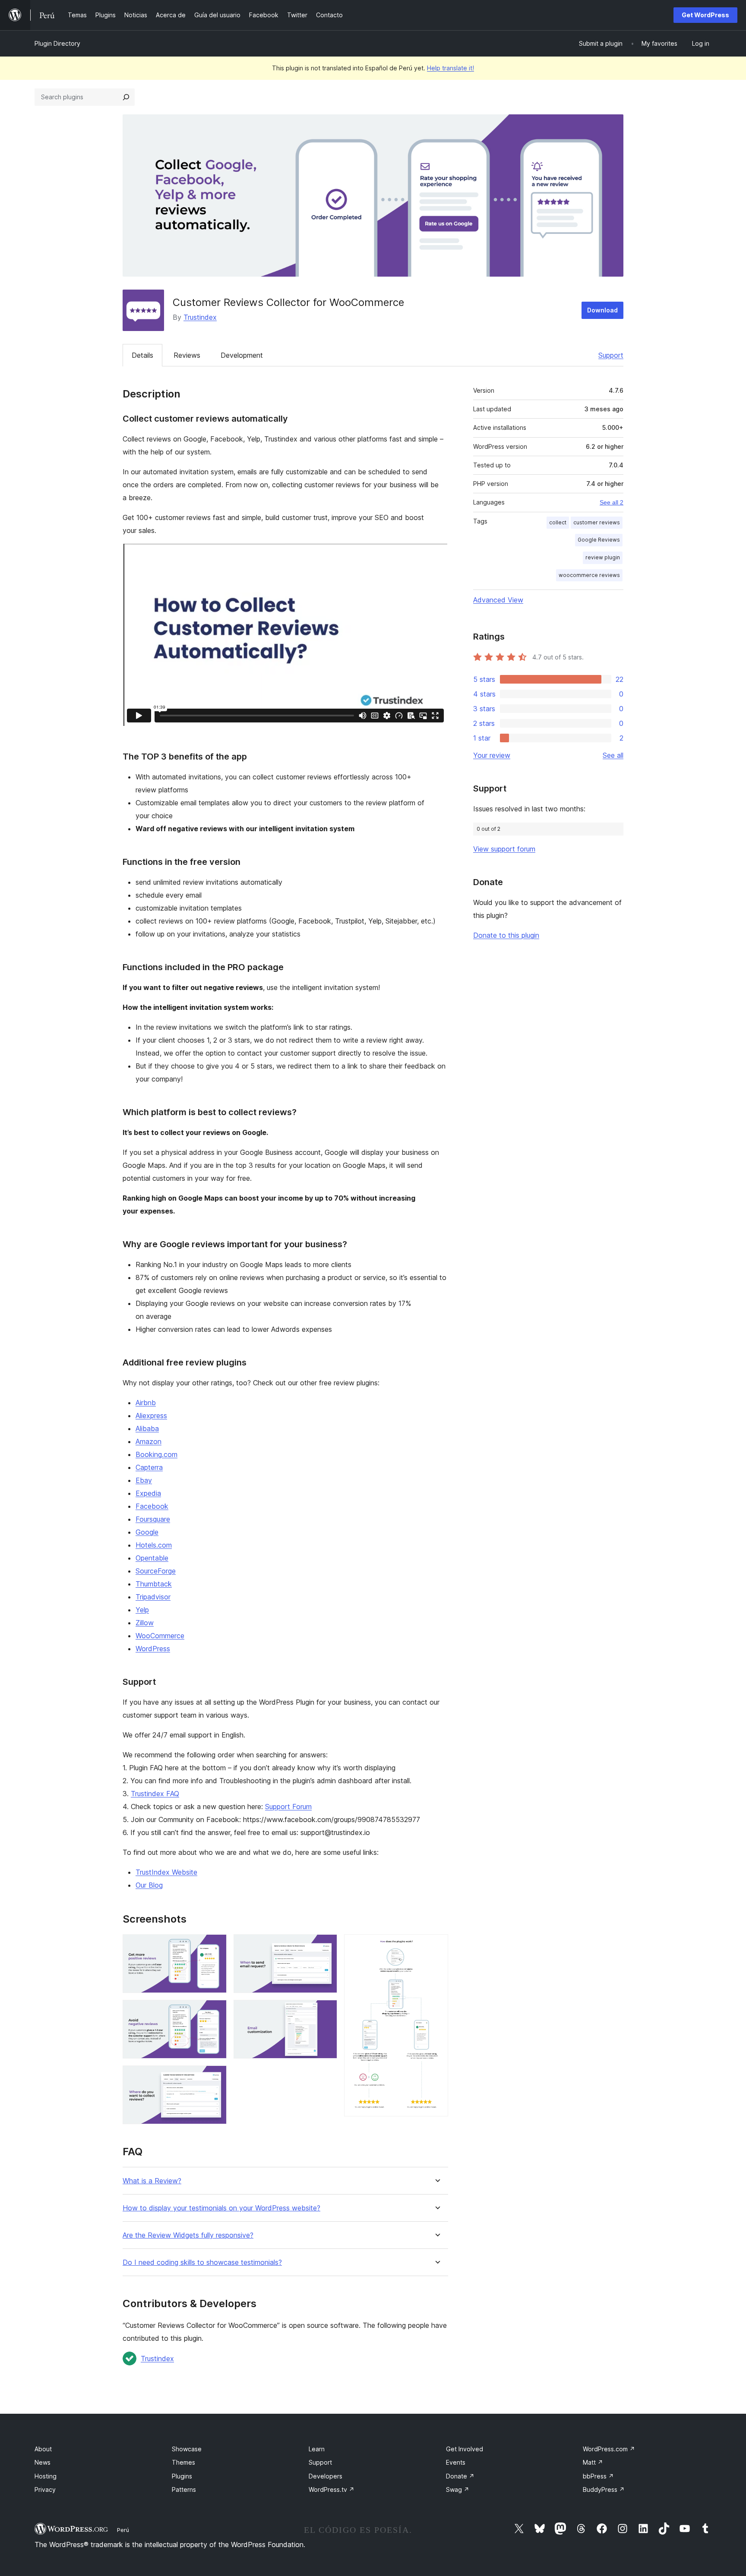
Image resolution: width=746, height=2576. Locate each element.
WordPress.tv (332, 2489)
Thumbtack (154, 1584)
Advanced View (498, 600)
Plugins (182, 2476)
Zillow (145, 1623)
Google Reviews (599, 540)
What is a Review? (152, 2181)
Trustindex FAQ (155, 1794)
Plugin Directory (57, 43)
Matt (593, 2462)
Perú (123, 2530)
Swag (458, 2489)
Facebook (152, 1506)
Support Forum (288, 1807)
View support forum (504, 849)
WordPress (153, 1649)
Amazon (149, 1441)
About (43, 2449)
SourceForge (156, 1571)
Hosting (46, 2476)
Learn (317, 2449)
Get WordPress (705, 15)
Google (147, 1532)
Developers (326, 2476)
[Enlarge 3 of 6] (215, 2077)
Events (456, 2462)
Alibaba (147, 1428)
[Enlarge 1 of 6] (215, 1946)
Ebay (144, 1480)
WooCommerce (160, 1636)
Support (611, 355)
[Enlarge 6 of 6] (436, 1946)
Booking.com (156, 1454)
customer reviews (597, 522)
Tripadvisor (153, 1597)
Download (602, 310)
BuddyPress (604, 2489)
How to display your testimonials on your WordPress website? (221, 2208)
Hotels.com (154, 1545)
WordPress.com (609, 2449)
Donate (460, 2476)
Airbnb (146, 1403)
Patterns (184, 2489)
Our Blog (149, 1885)
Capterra (149, 1467)
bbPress (598, 2476)
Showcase (187, 2449)
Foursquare (153, 1519)
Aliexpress (151, 1416)
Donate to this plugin (506, 935)
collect (558, 522)
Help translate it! (450, 68)
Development (242, 355)
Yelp (142, 1610)
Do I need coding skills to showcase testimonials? (202, 2262)
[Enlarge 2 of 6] (215, 2012)
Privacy (45, 2489)
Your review (492, 755)
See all (613, 755)
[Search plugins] (126, 97)
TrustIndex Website (166, 1872)
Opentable (152, 1558)
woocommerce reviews (589, 575)
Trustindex (200, 317)
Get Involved (465, 2449)
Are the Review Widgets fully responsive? (188, 2235)
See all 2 (612, 502)
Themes (183, 2462)
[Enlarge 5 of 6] (326, 2012)
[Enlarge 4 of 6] (326, 1946)
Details (142, 355)
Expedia (148, 1493)
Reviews (187, 355)
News (43, 2462)
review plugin (603, 557)
